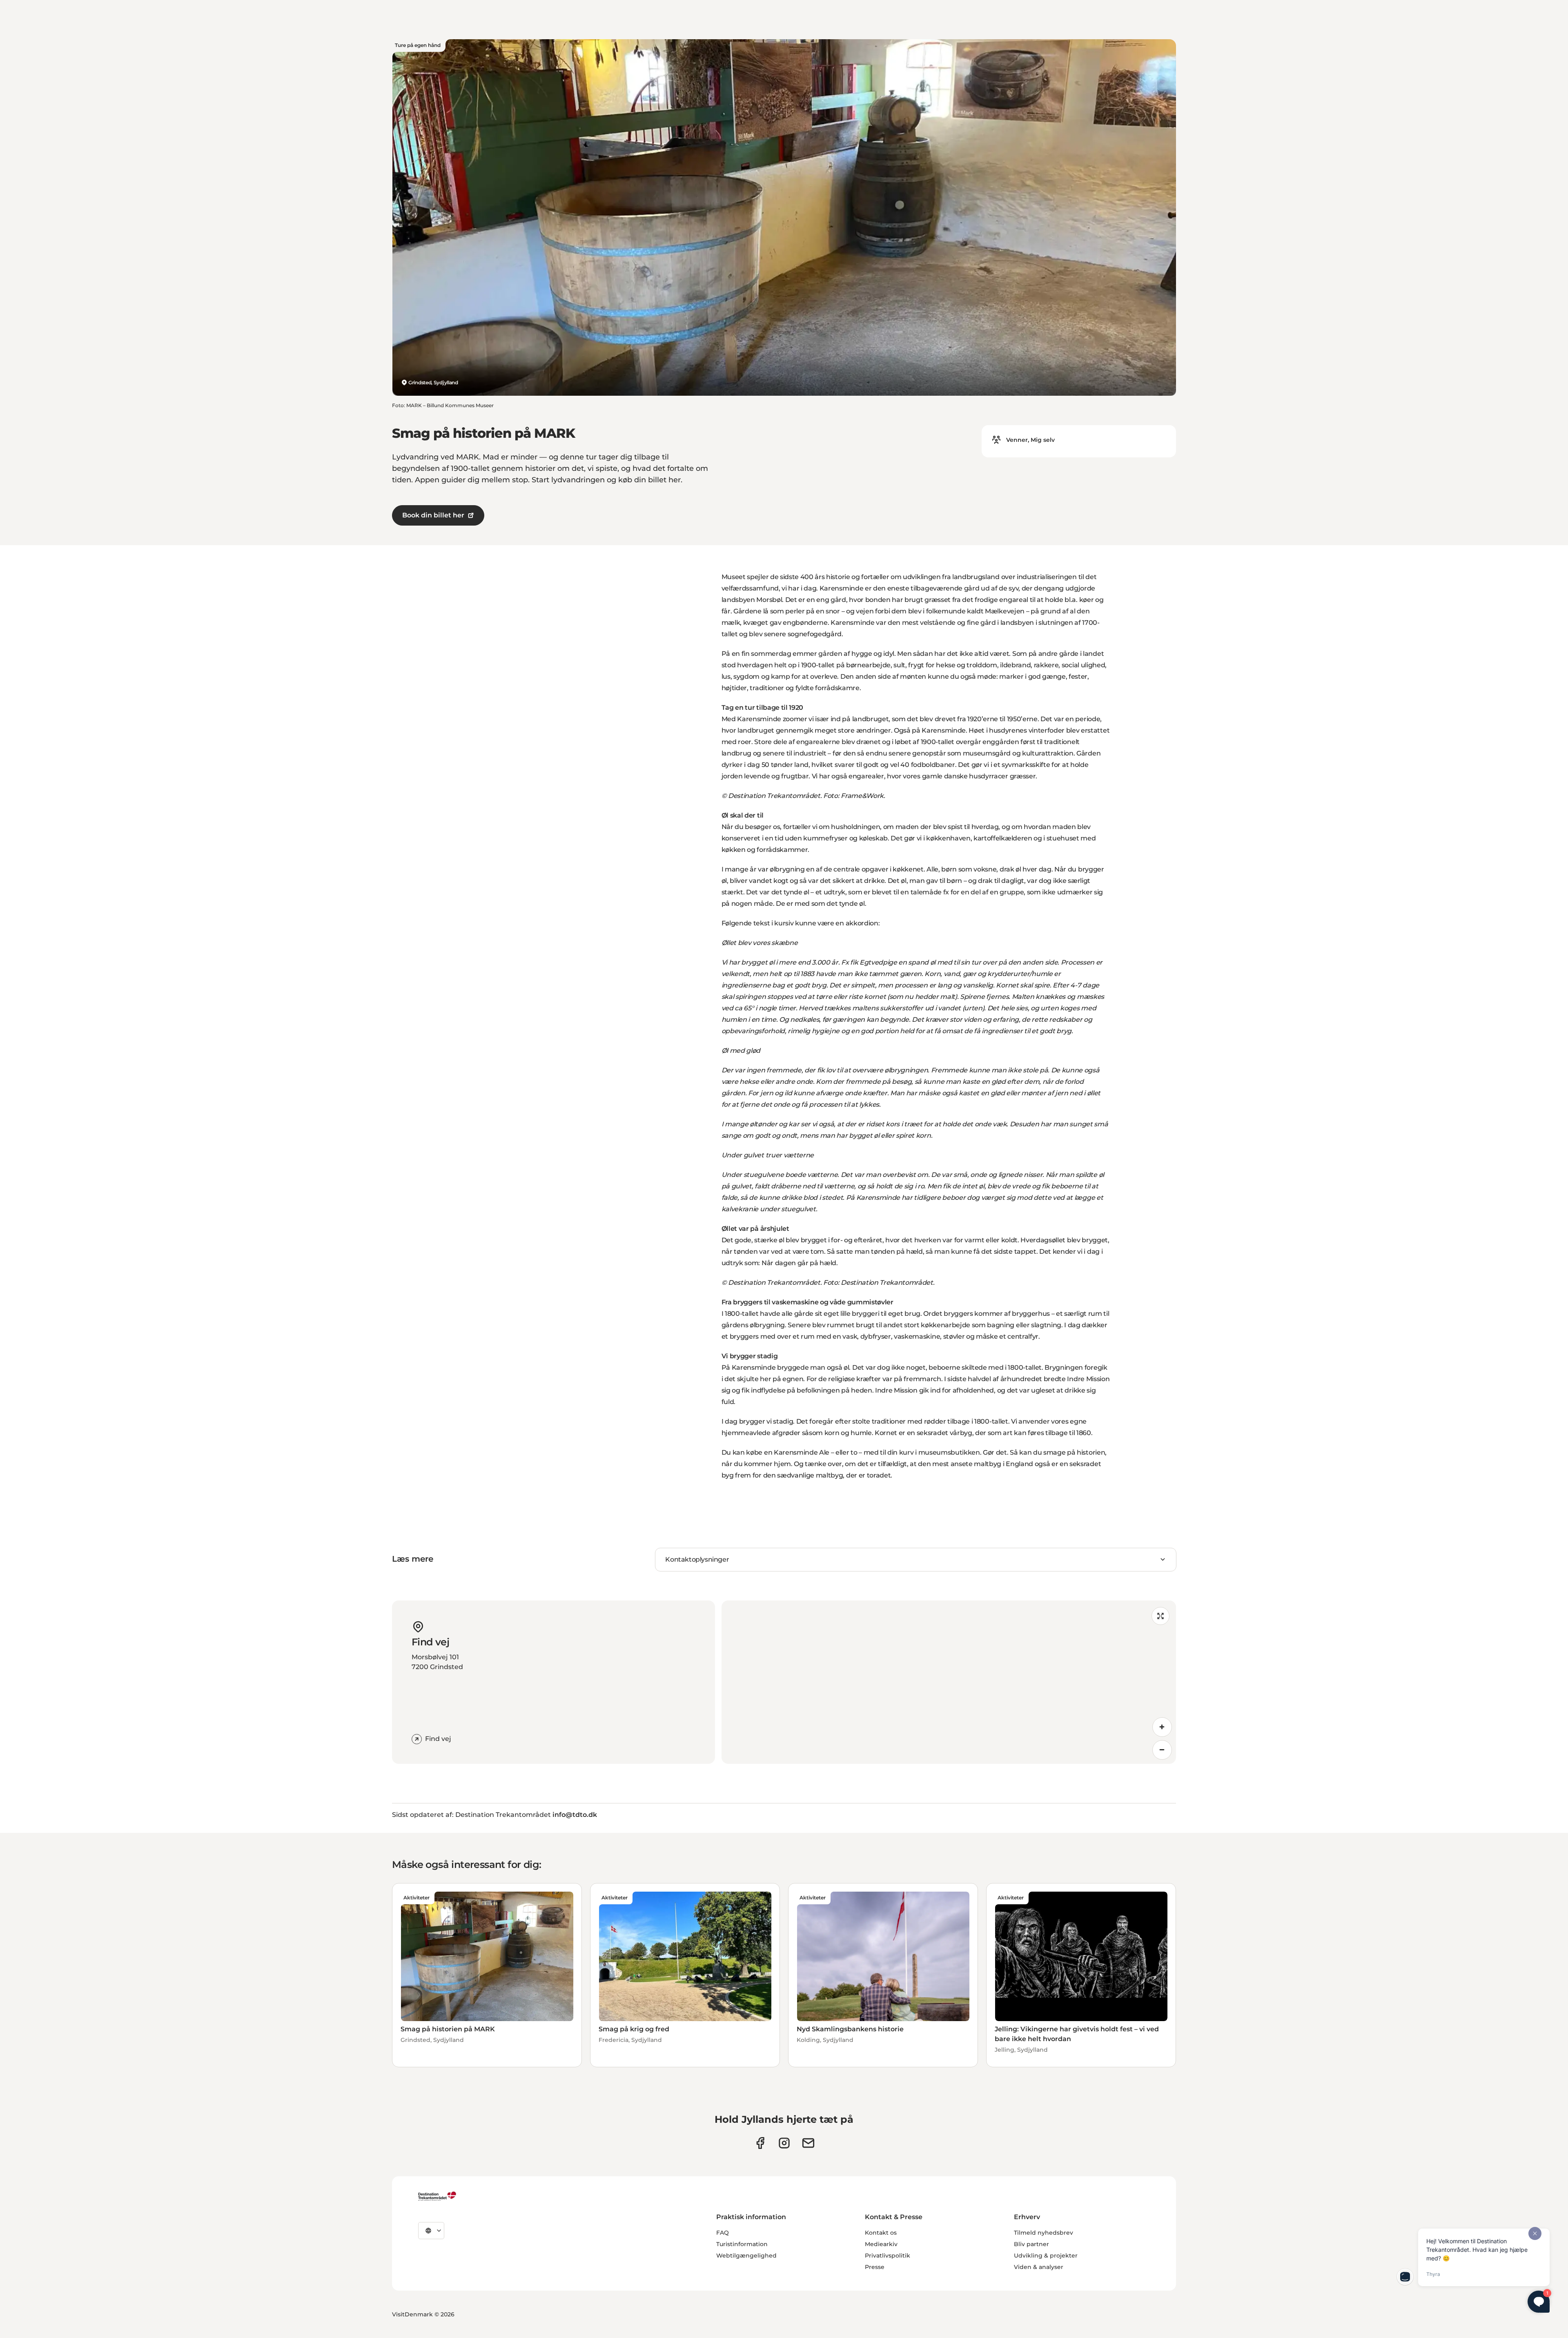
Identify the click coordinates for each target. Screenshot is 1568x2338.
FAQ (723, 2233)
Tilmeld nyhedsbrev (1043, 2233)
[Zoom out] (1162, 1750)
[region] (949, 1682)
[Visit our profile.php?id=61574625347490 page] (760, 2143)
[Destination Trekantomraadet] (437, 2196)
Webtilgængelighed (746, 2256)
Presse (875, 2267)
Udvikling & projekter (1046, 2256)
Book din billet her (433, 515)
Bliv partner (1031, 2244)
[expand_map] (1160, 1616)
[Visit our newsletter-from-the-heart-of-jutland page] (808, 2143)
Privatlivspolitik (888, 2256)
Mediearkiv (881, 2244)
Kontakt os (881, 2233)
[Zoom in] (1162, 1727)
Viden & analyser (1039, 2267)
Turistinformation (742, 2244)
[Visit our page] (784, 2143)
